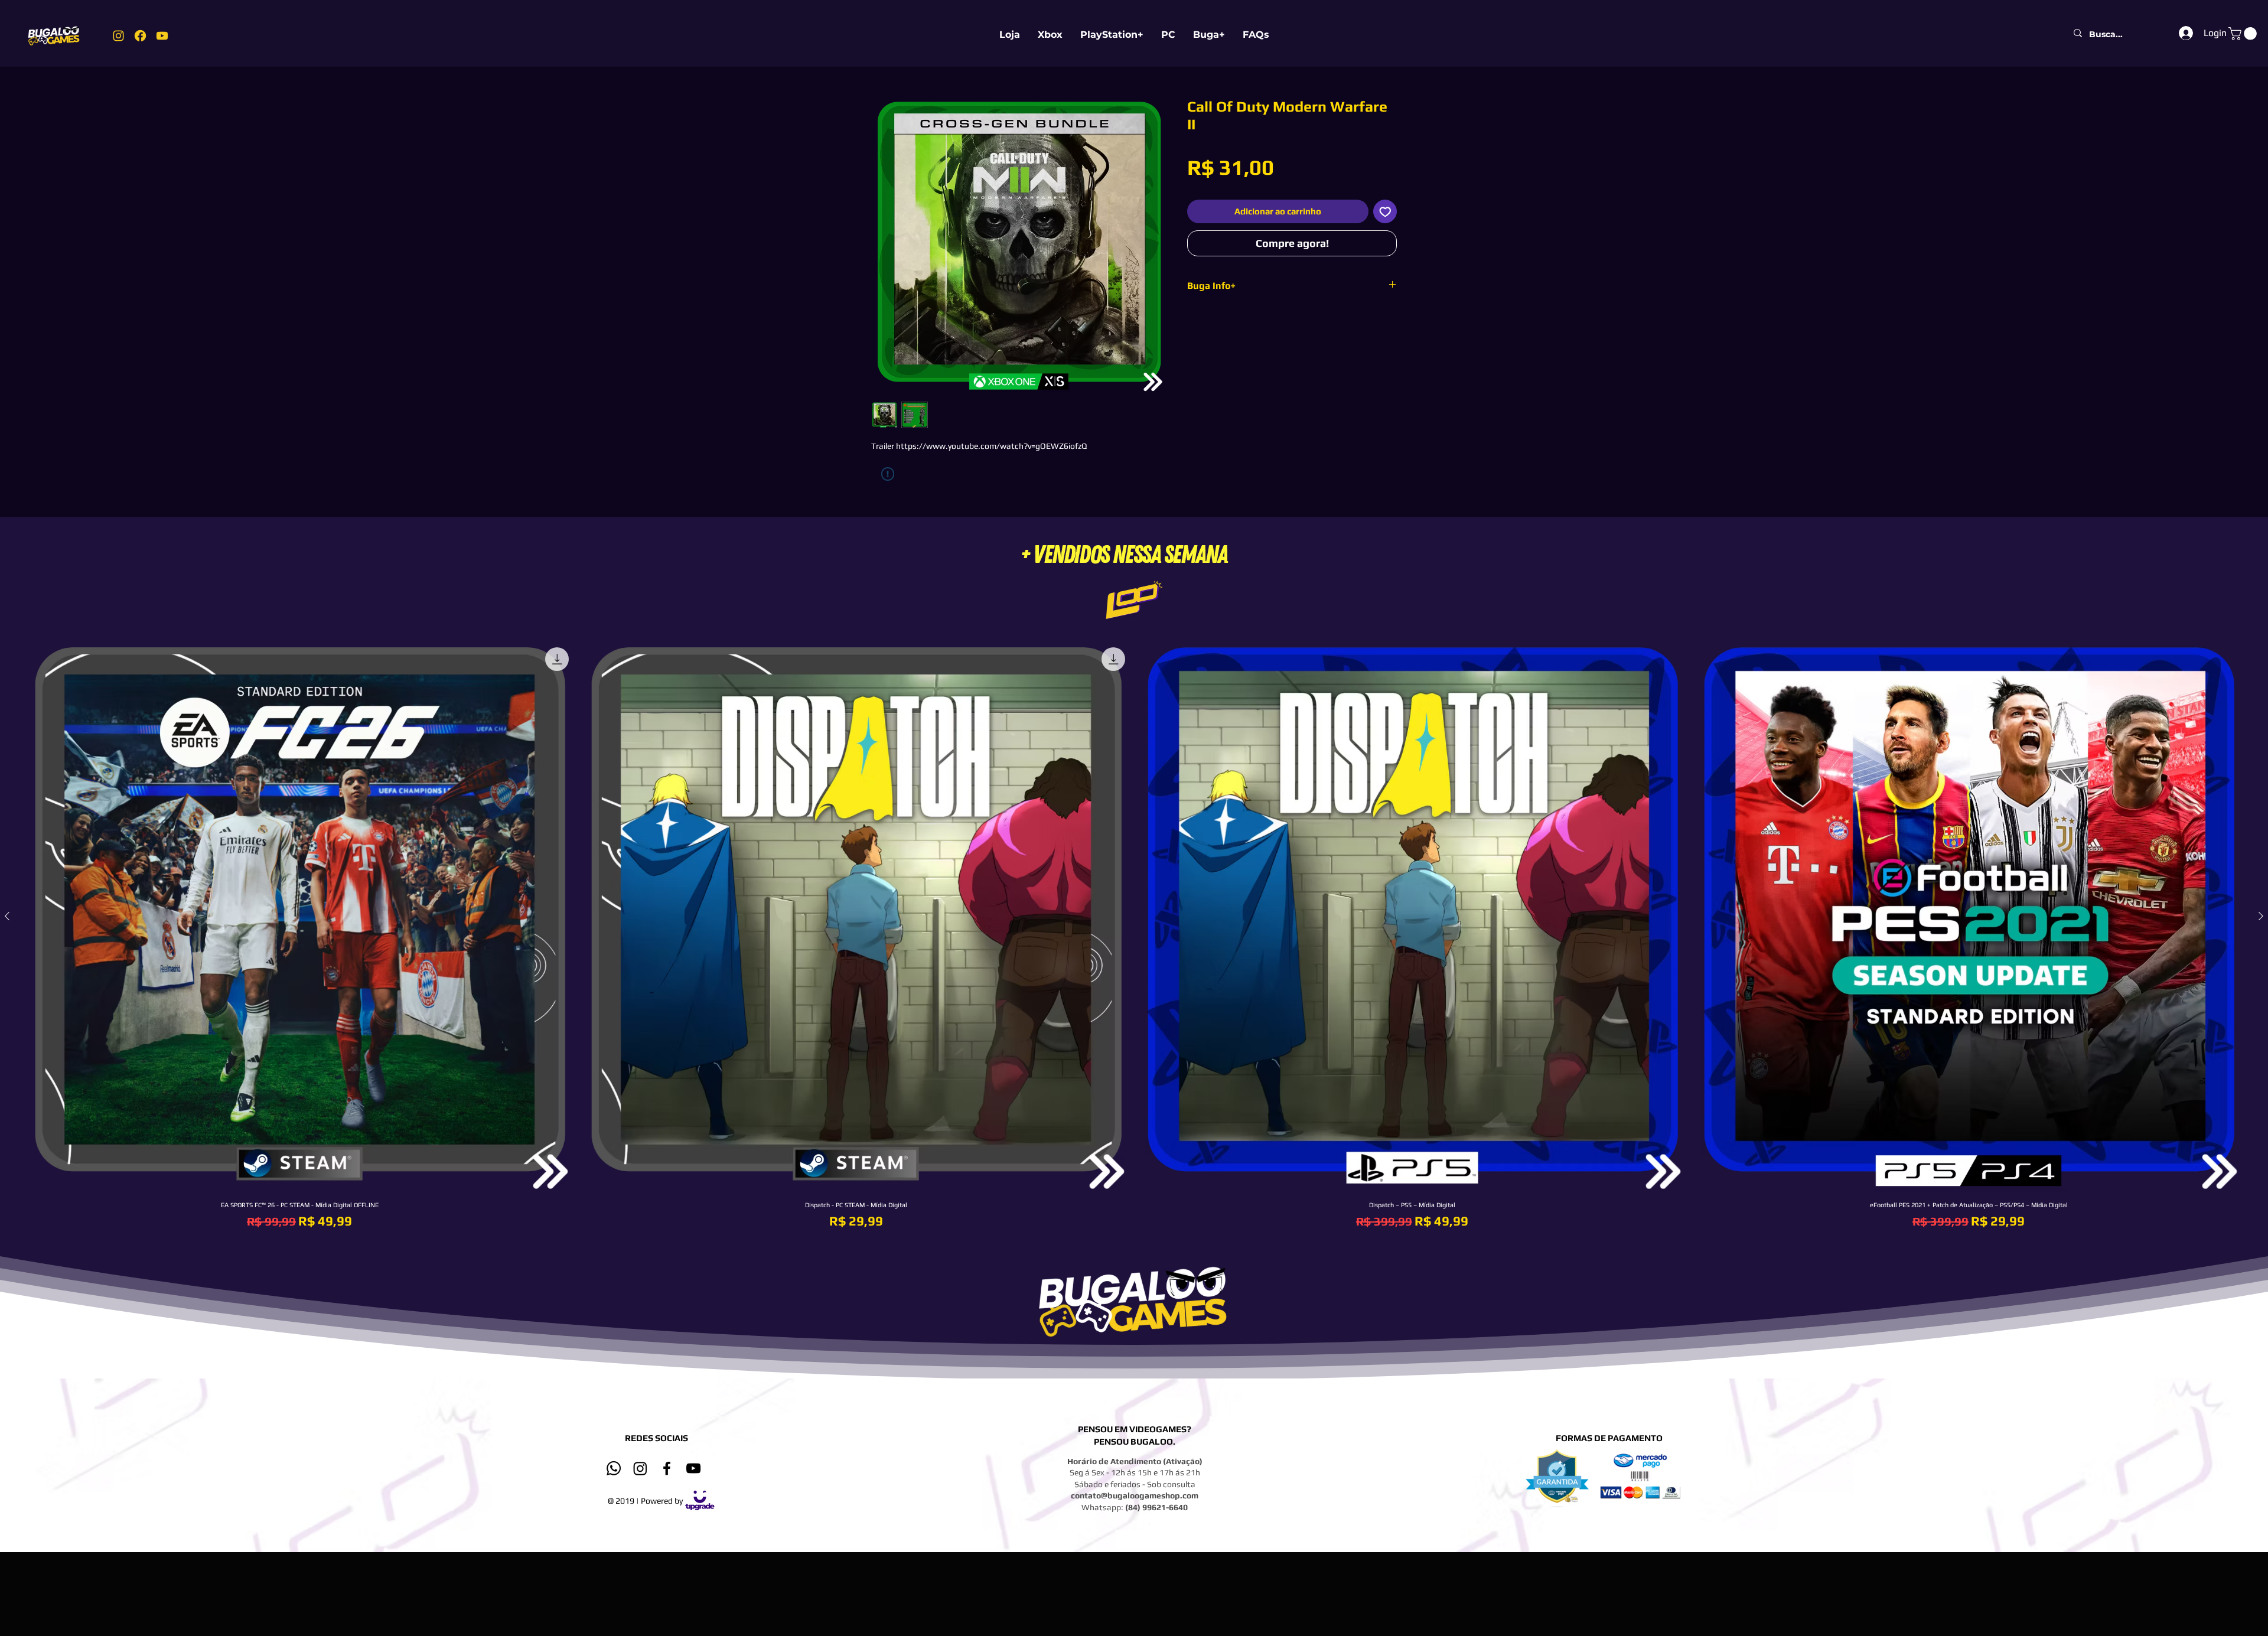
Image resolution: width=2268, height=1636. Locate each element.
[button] (2244, 34)
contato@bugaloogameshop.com (1135, 1495)
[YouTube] (693, 1468)
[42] (162, 36)
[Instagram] (640, 1468)
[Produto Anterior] (7, 916)
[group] (1134, 936)
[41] (140, 36)
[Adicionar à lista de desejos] (1385, 212)
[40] (118, 36)
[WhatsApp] (614, 1468)
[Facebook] (667, 1468)
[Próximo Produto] (2261, 916)
